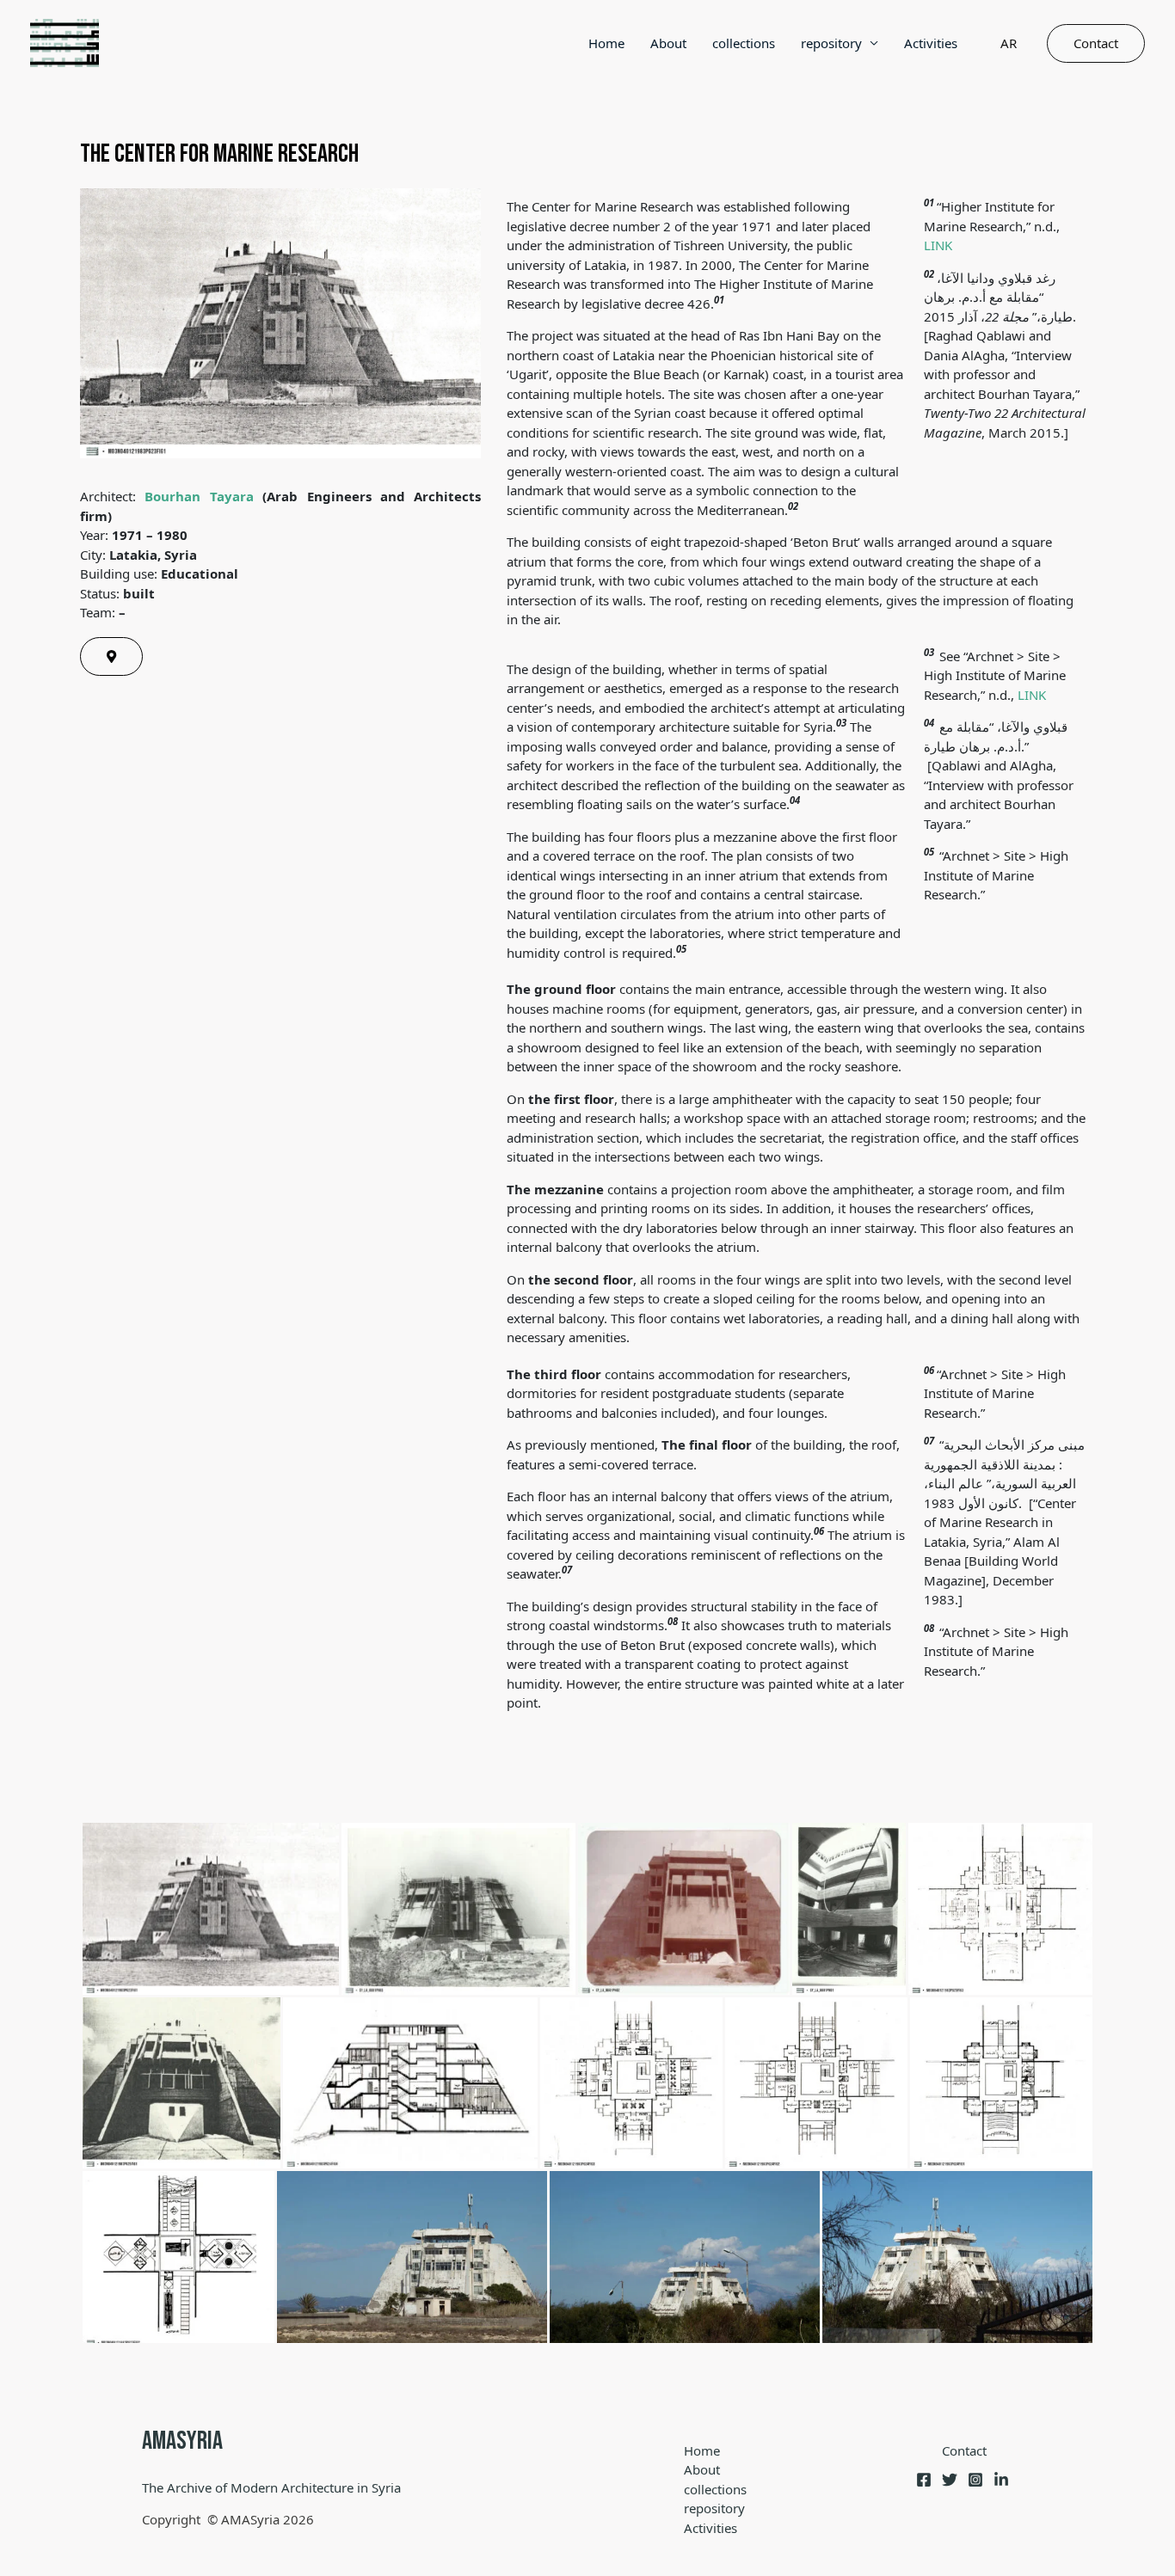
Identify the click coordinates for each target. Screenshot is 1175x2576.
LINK (938, 245)
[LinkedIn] (1001, 2480)
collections (744, 43)
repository (831, 43)
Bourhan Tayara (199, 496)
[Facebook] (924, 2480)
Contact (964, 2450)
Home (606, 43)
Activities (931, 43)
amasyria (182, 2441)
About (668, 43)
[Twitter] (950, 2480)
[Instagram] (975, 2480)
